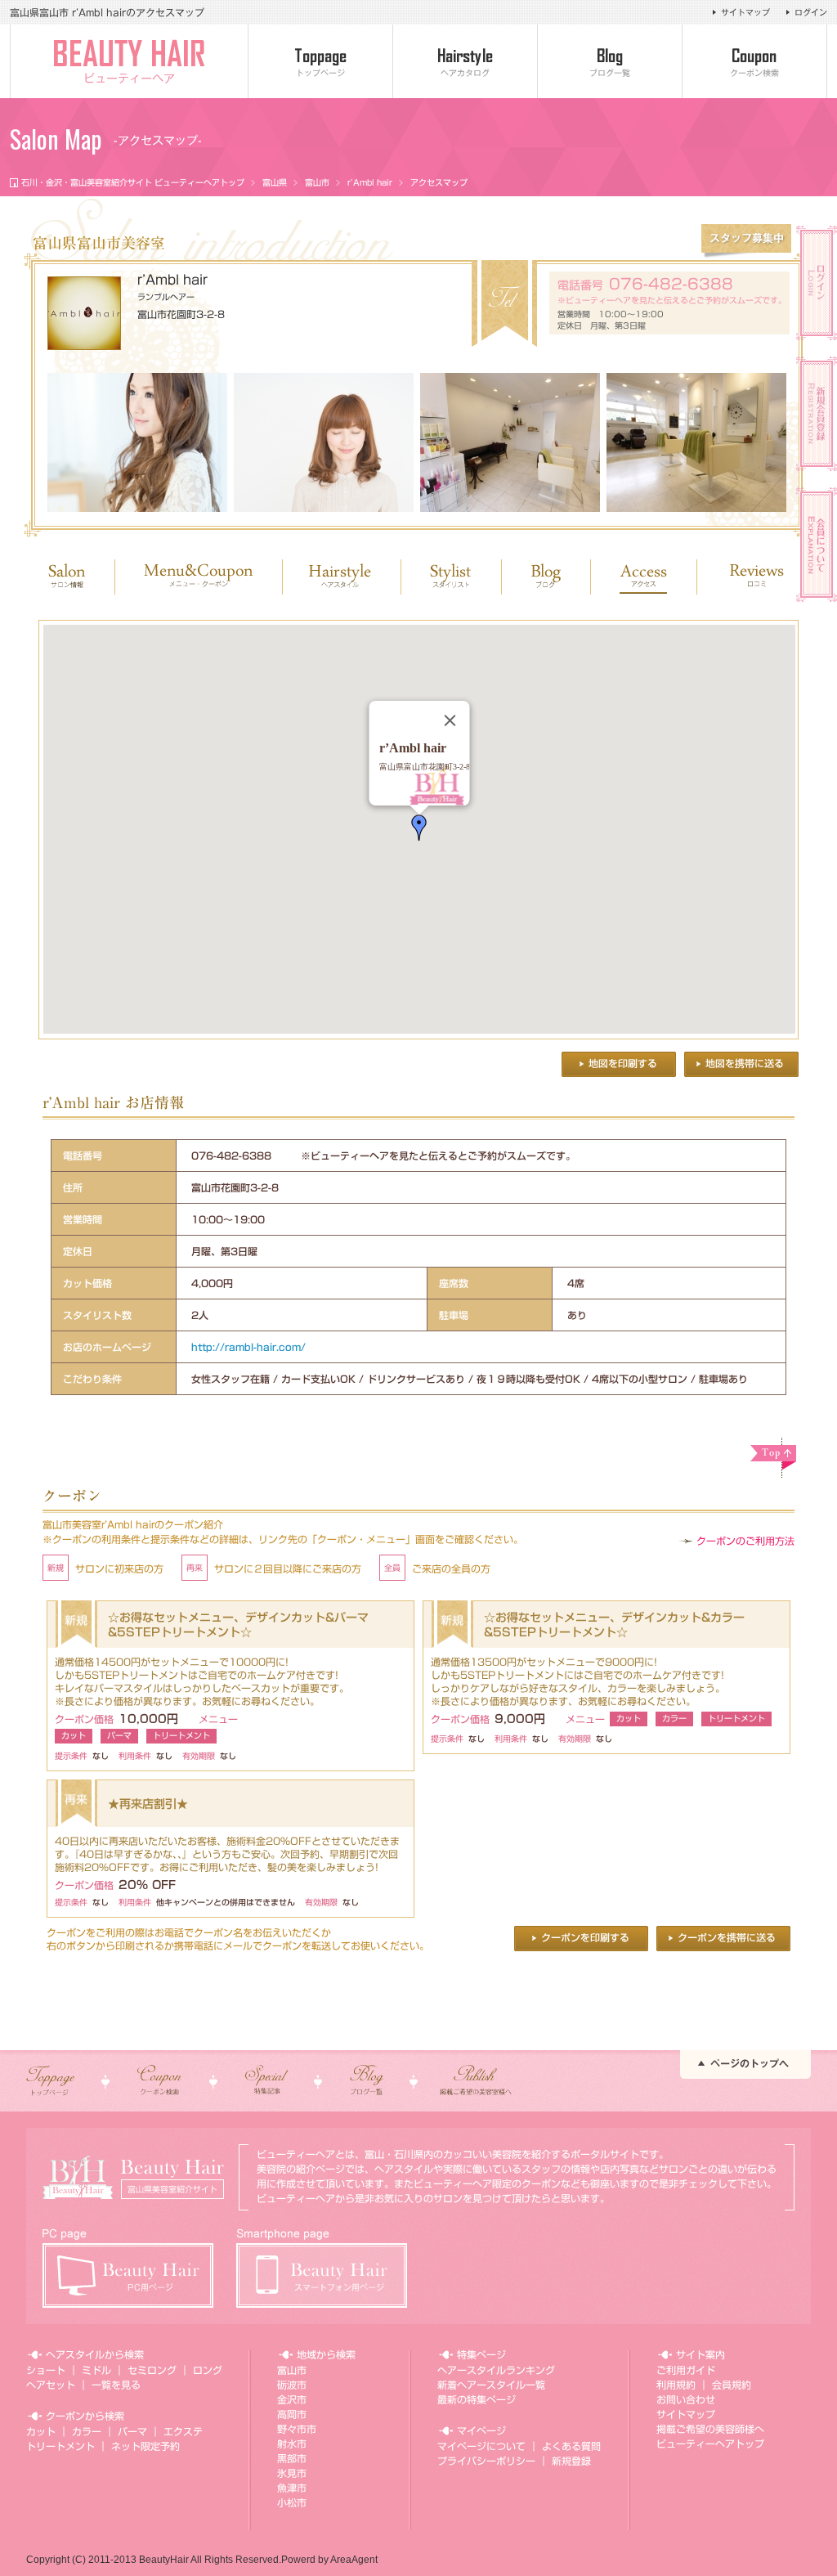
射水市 (292, 2444)
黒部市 (292, 2458)
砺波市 (292, 2385)
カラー (87, 2431)
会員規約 (732, 2385)
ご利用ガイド (686, 2370)
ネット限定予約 (145, 2446)
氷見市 (292, 2473)
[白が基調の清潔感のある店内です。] (696, 442)
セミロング (152, 2370)
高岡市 (292, 2414)
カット (41, 2431)
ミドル (96, 2370)
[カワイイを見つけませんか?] (324, 442)
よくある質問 (571, 2446)
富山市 (317, 182)
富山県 (275, 182)
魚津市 (292, 2488)
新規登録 (571, 2461)
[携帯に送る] (741, 1064)
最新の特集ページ (477, 2399)
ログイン (811, 12)
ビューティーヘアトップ (710, 2444)
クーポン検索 (754, 73)
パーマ (132, 2431)
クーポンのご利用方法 (745, 1541)
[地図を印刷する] (619, 1064)
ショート (46, 2370)
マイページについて (481, 2446)
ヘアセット (51, 2385)
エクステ (183, 2431)
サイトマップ (745, 12)
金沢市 (292, 2399)
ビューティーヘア (129, 79)
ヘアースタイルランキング (496, 2370)
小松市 (292, 2502)
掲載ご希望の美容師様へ (710, 2429)
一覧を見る (116, 2385)
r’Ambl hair (370, 182)
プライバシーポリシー (486, 2461)
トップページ (320, 73)
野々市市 (297, 2429)
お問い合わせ (686, 2399)
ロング (208, 2370)
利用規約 (676, 2385)
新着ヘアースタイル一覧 (491, 2385)
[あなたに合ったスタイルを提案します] (137, 442)
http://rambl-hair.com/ (248, 1347)
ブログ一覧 (610, 73)
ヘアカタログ (465, 73)
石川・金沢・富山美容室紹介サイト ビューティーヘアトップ (133, 182)
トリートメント (60, 2446)
